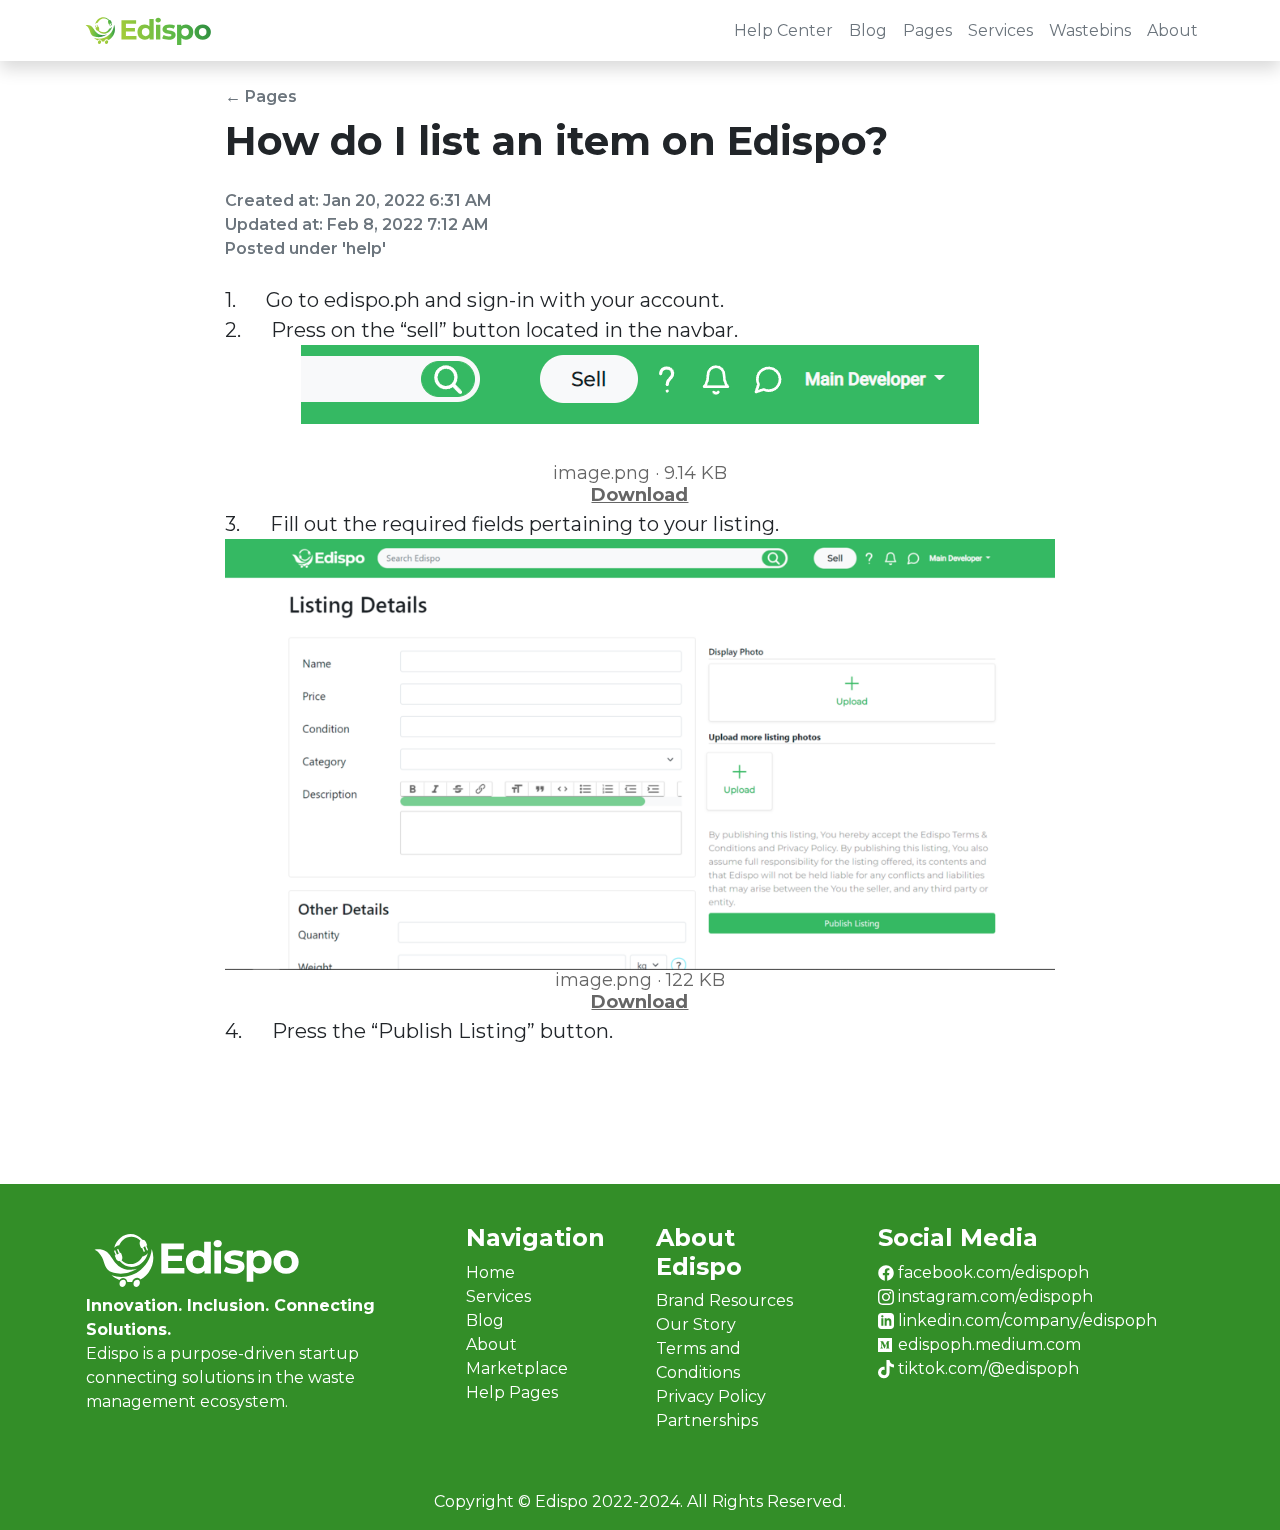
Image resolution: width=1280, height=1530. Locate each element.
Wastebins (1090, 30)
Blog (868, 30)
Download (639, 495)
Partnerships (707, 1420)
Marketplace (517, 1368)
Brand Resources (724, 1300)
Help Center (783, 30)
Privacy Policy (711, 1396)
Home (490, 1272)
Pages (927, 30)
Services (1000, 30)
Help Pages (512, 1392)
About (1172, 30)
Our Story (696, 1324)
